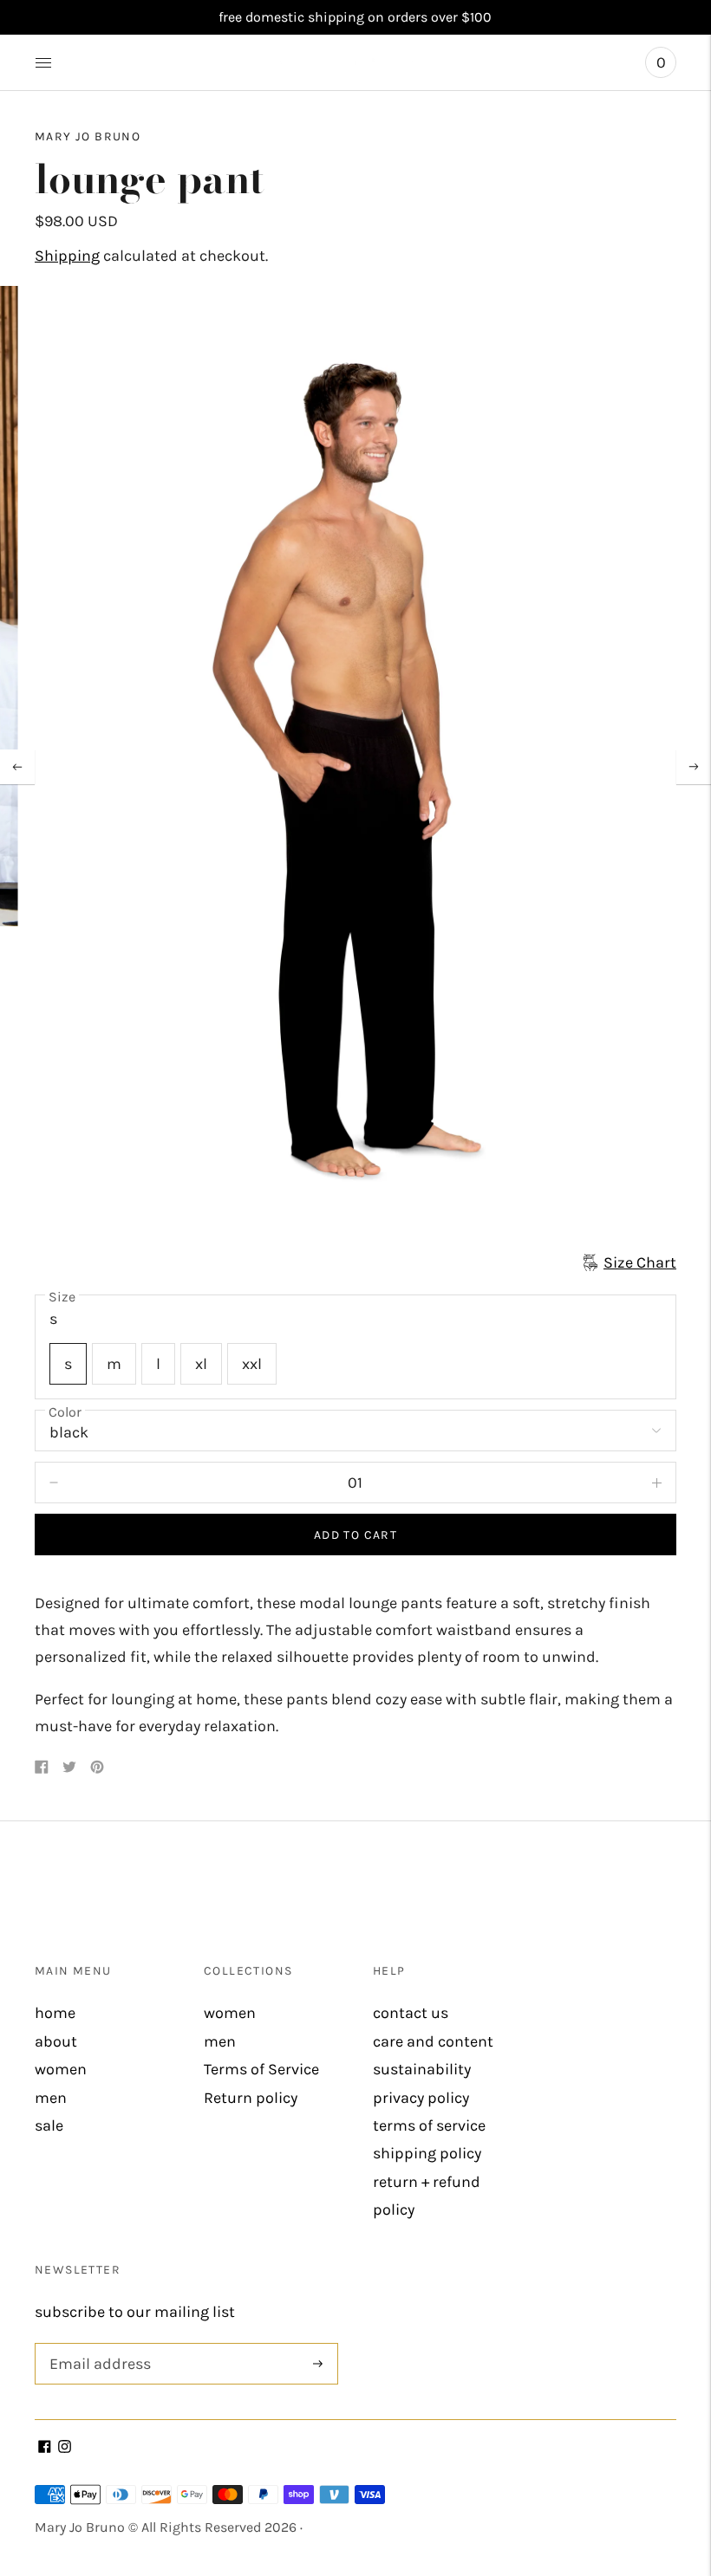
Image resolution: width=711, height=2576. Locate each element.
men (51, 2098)
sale (49, 2125)
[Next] (694, 767)
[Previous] (17, 767)
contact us (411, 2013)
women (61, 2069)
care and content (433, 2041)
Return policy (251, 2098)
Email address (97, 2345)
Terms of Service (261, 2069)
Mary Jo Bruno (88, 136)
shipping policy (427, 2153)
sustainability (422, 2069)
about (56, 2041)
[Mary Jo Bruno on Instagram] (65, 2448)
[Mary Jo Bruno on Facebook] (45, 2448)
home (55, 2013)
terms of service (429, 2125)
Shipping (67, 256)
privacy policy (421, 2098)
